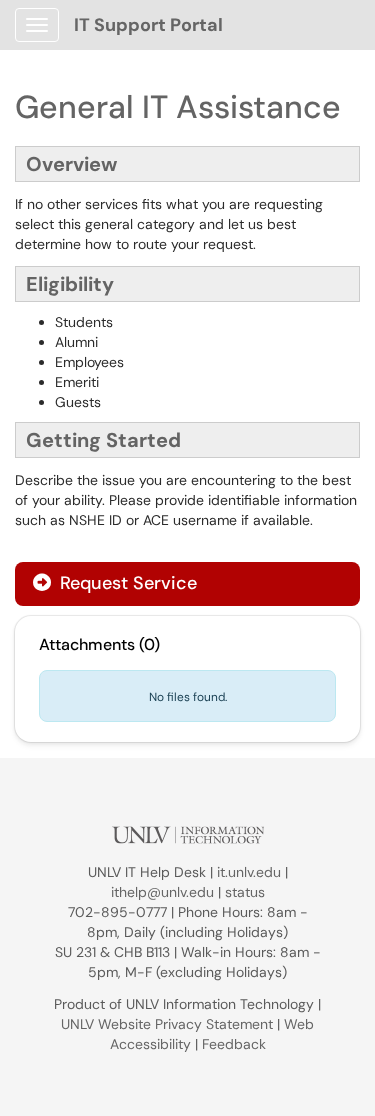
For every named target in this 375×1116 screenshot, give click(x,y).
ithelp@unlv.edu (162, 892)
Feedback (234, 1044)
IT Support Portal (148, 25)
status (245, 892)
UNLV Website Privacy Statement (167, 1024)
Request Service (126, 583)
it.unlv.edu (249, 872)
